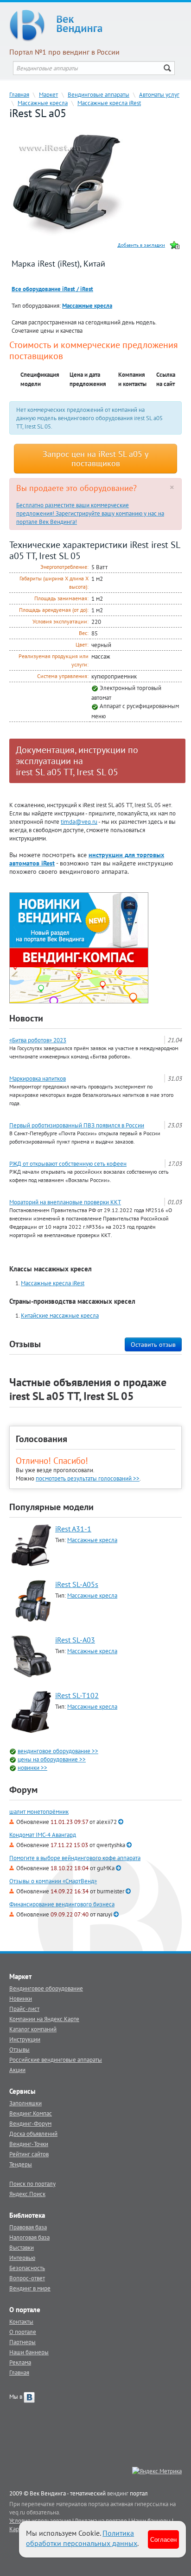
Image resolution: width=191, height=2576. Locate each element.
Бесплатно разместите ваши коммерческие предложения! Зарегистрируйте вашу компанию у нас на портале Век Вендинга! (90, 513)
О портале (23, 2332)
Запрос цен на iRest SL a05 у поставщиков (95, 458)
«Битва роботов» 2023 (38, 1040)
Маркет (48, 94)
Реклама (20, 2362)
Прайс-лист (24, 2009)
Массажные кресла (43, 103)
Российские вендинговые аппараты (56, 2060)
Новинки (21, 1998)
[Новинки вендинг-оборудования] (79, 919)
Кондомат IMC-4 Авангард (43, 1835)
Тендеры (21, 2164)
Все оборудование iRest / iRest (52, 289)
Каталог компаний (33, 2029)
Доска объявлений (33, 2134)
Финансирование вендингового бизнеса (62, 1904)
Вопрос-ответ (27, 2278)
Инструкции (25, 2039)
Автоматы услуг (159, 94)
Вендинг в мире (30, 2288)
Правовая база (28, 2227)
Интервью (22, 2258)
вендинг (118, 2493)
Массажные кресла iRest (109, 103)
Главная (19, 94)
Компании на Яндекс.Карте (44, 2019)
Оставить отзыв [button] (153, 1344)
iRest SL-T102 (77, 1695)
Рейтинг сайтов (29, 2154)
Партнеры (22, 2342)
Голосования (41, 1439)
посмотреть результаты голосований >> (88, 1478)
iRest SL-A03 (75, 1640)
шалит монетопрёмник (39, 1812)
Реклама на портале (101, 2520)
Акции (17, 2070)
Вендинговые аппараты (99, 94)
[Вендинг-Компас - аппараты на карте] (79, 975)
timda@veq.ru (79, 821)
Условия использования (40, 2520)
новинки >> (32, 1767)
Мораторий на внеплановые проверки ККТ (65, 1202)
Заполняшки (25, 2103)
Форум (23, 1790)
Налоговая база (29, 2237)
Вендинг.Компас (31, 2113)
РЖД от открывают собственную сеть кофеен (68, 1164)
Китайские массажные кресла (60, 1315)
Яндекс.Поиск (27, 2194)
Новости (26, 1018)
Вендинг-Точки (29, 2144)
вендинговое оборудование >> (58, 1751)
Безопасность (27, 2268)
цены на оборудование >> (52, 1759)
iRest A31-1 (73, 1529)
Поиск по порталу (32, 2184)
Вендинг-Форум (30, 2123)
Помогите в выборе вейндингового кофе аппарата (75, 1858)
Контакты (21, 2321)
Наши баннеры (29, 2352)
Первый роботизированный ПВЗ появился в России (77, 1125)
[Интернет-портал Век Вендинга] (95, 25)
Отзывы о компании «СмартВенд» (53, 1881)
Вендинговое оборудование (46, 1988)
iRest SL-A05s (77, 1584)
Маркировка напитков (38, 1078)
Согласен (163, 2539)
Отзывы (19, 2049)
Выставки (22, 2247)
